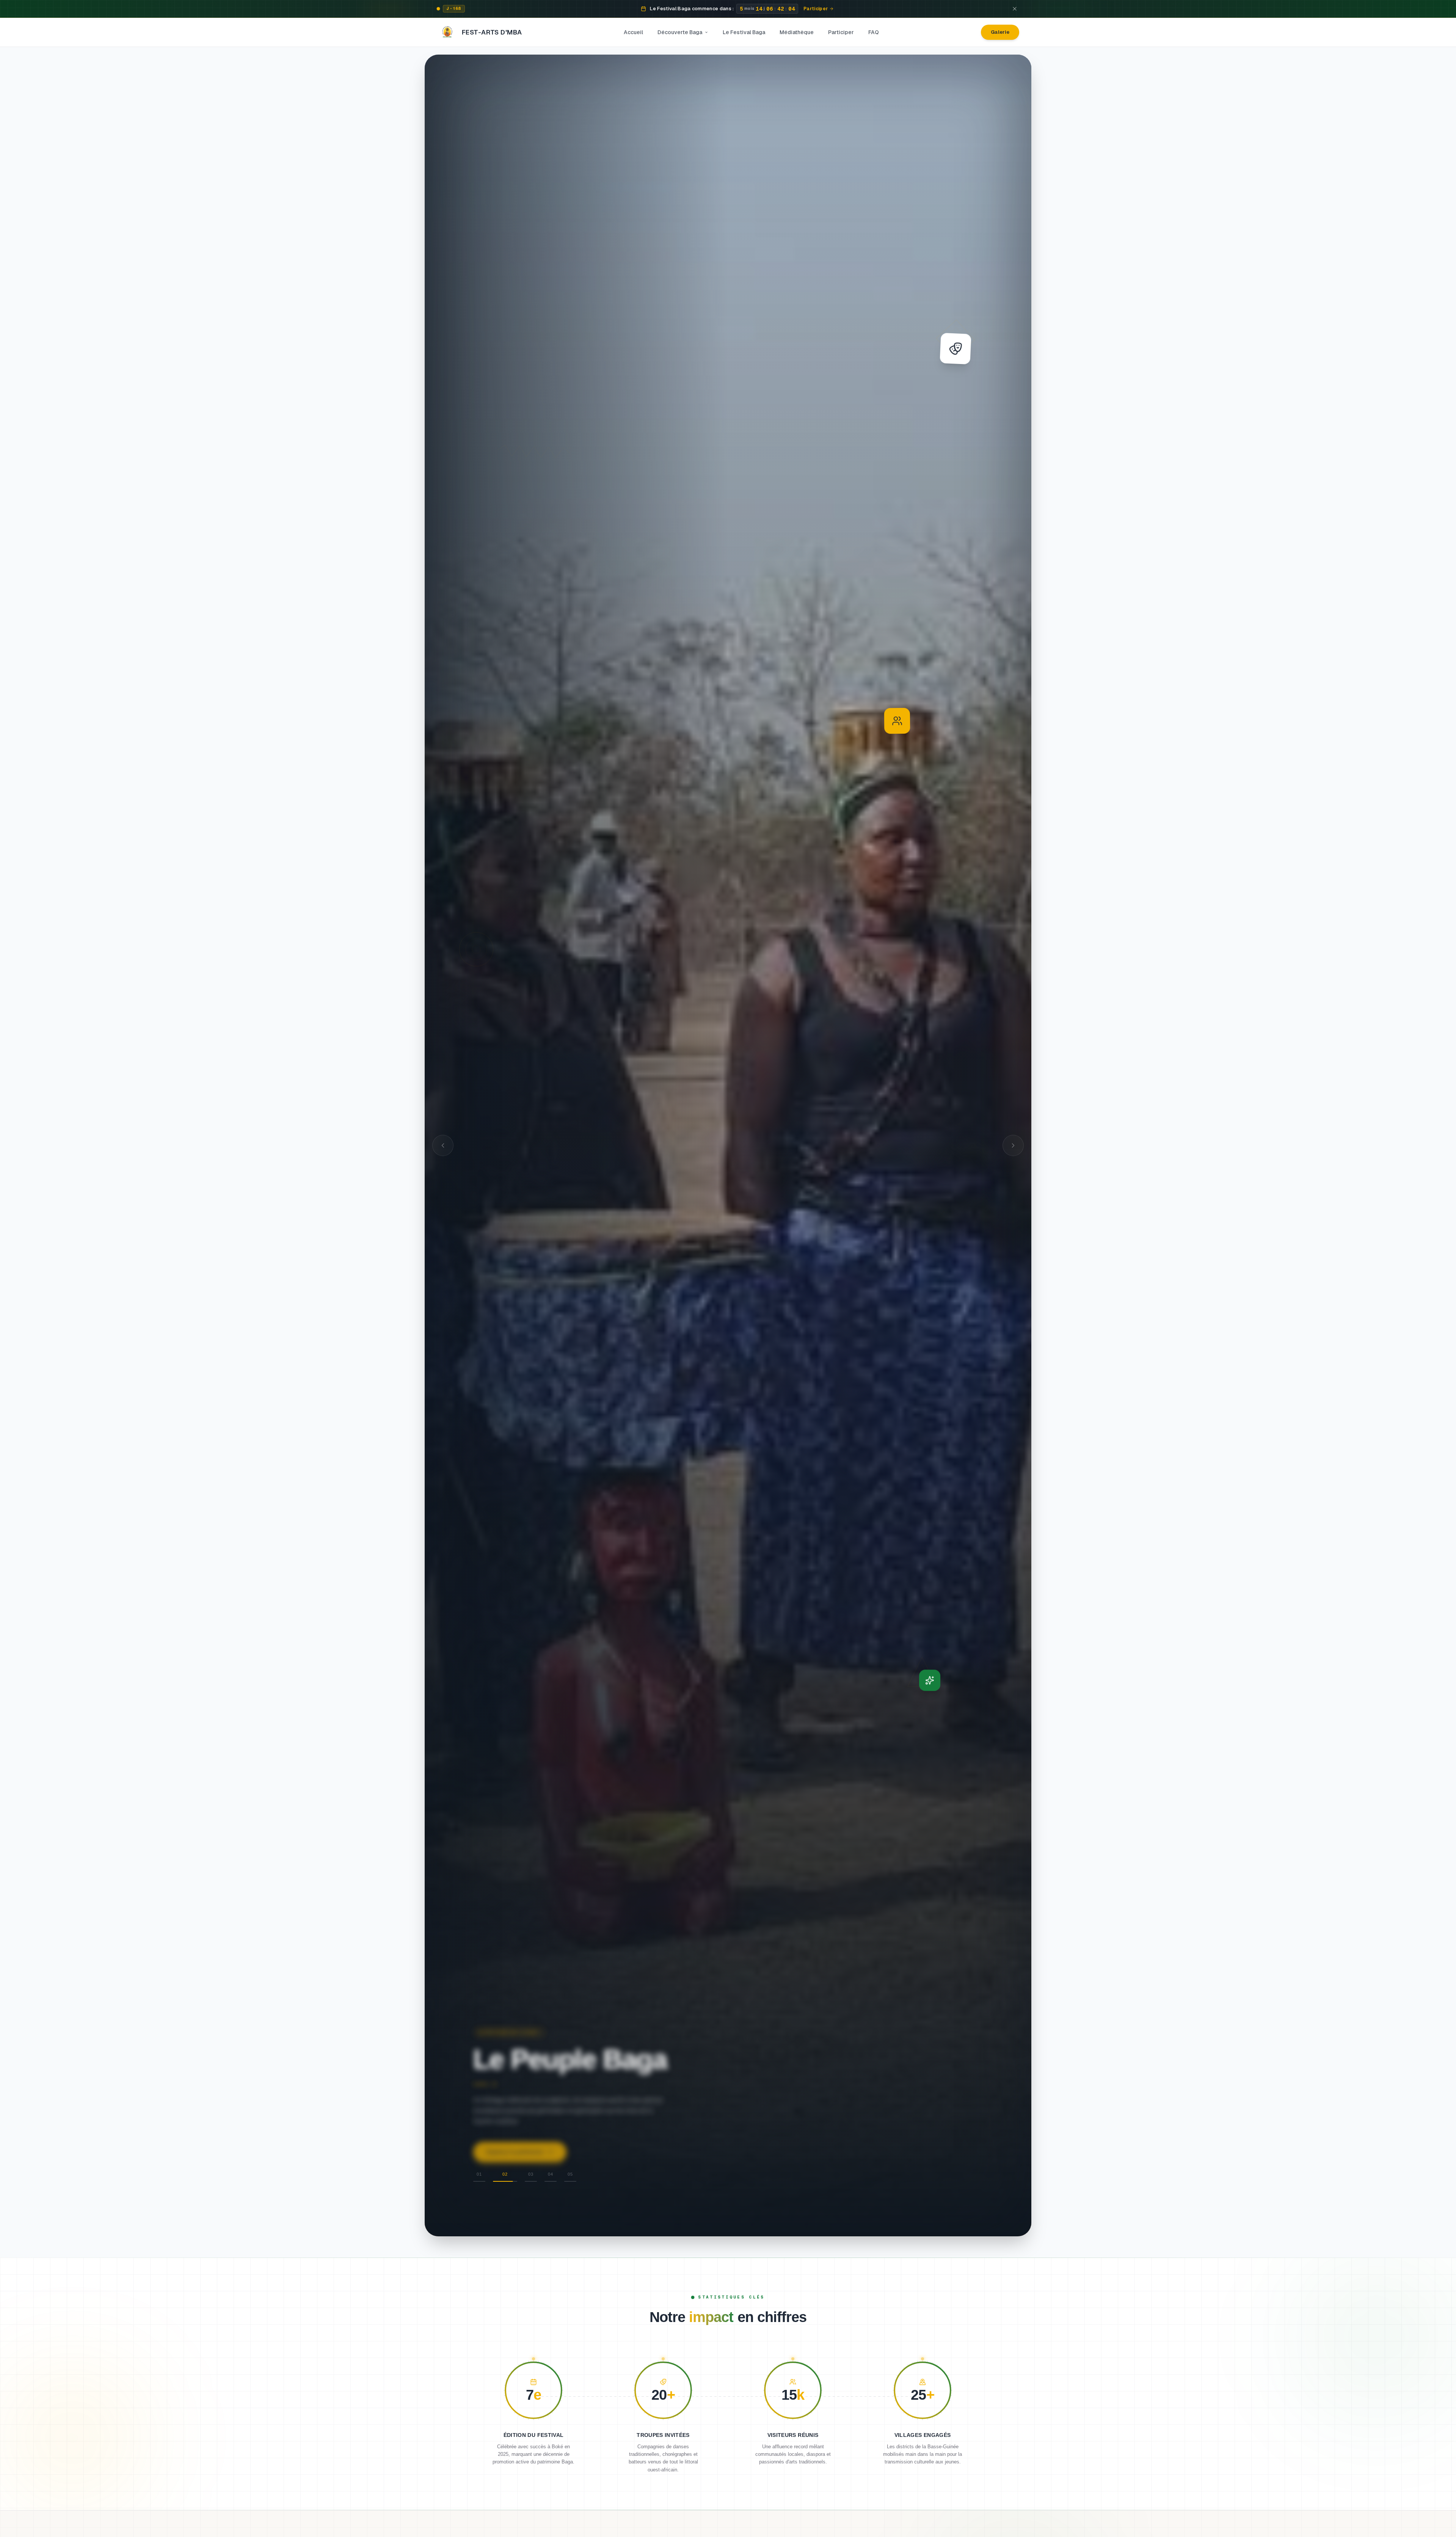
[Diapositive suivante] (1013, 1145)
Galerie (1000, 32)
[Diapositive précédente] (443, 1145)
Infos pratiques (602, 2151)
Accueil (633, 32)
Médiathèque (797, 32)
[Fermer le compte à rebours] (1015, 9)
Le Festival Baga (744, 32)
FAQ (874, 32)
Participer (841, 32)
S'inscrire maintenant (514, 2151)
